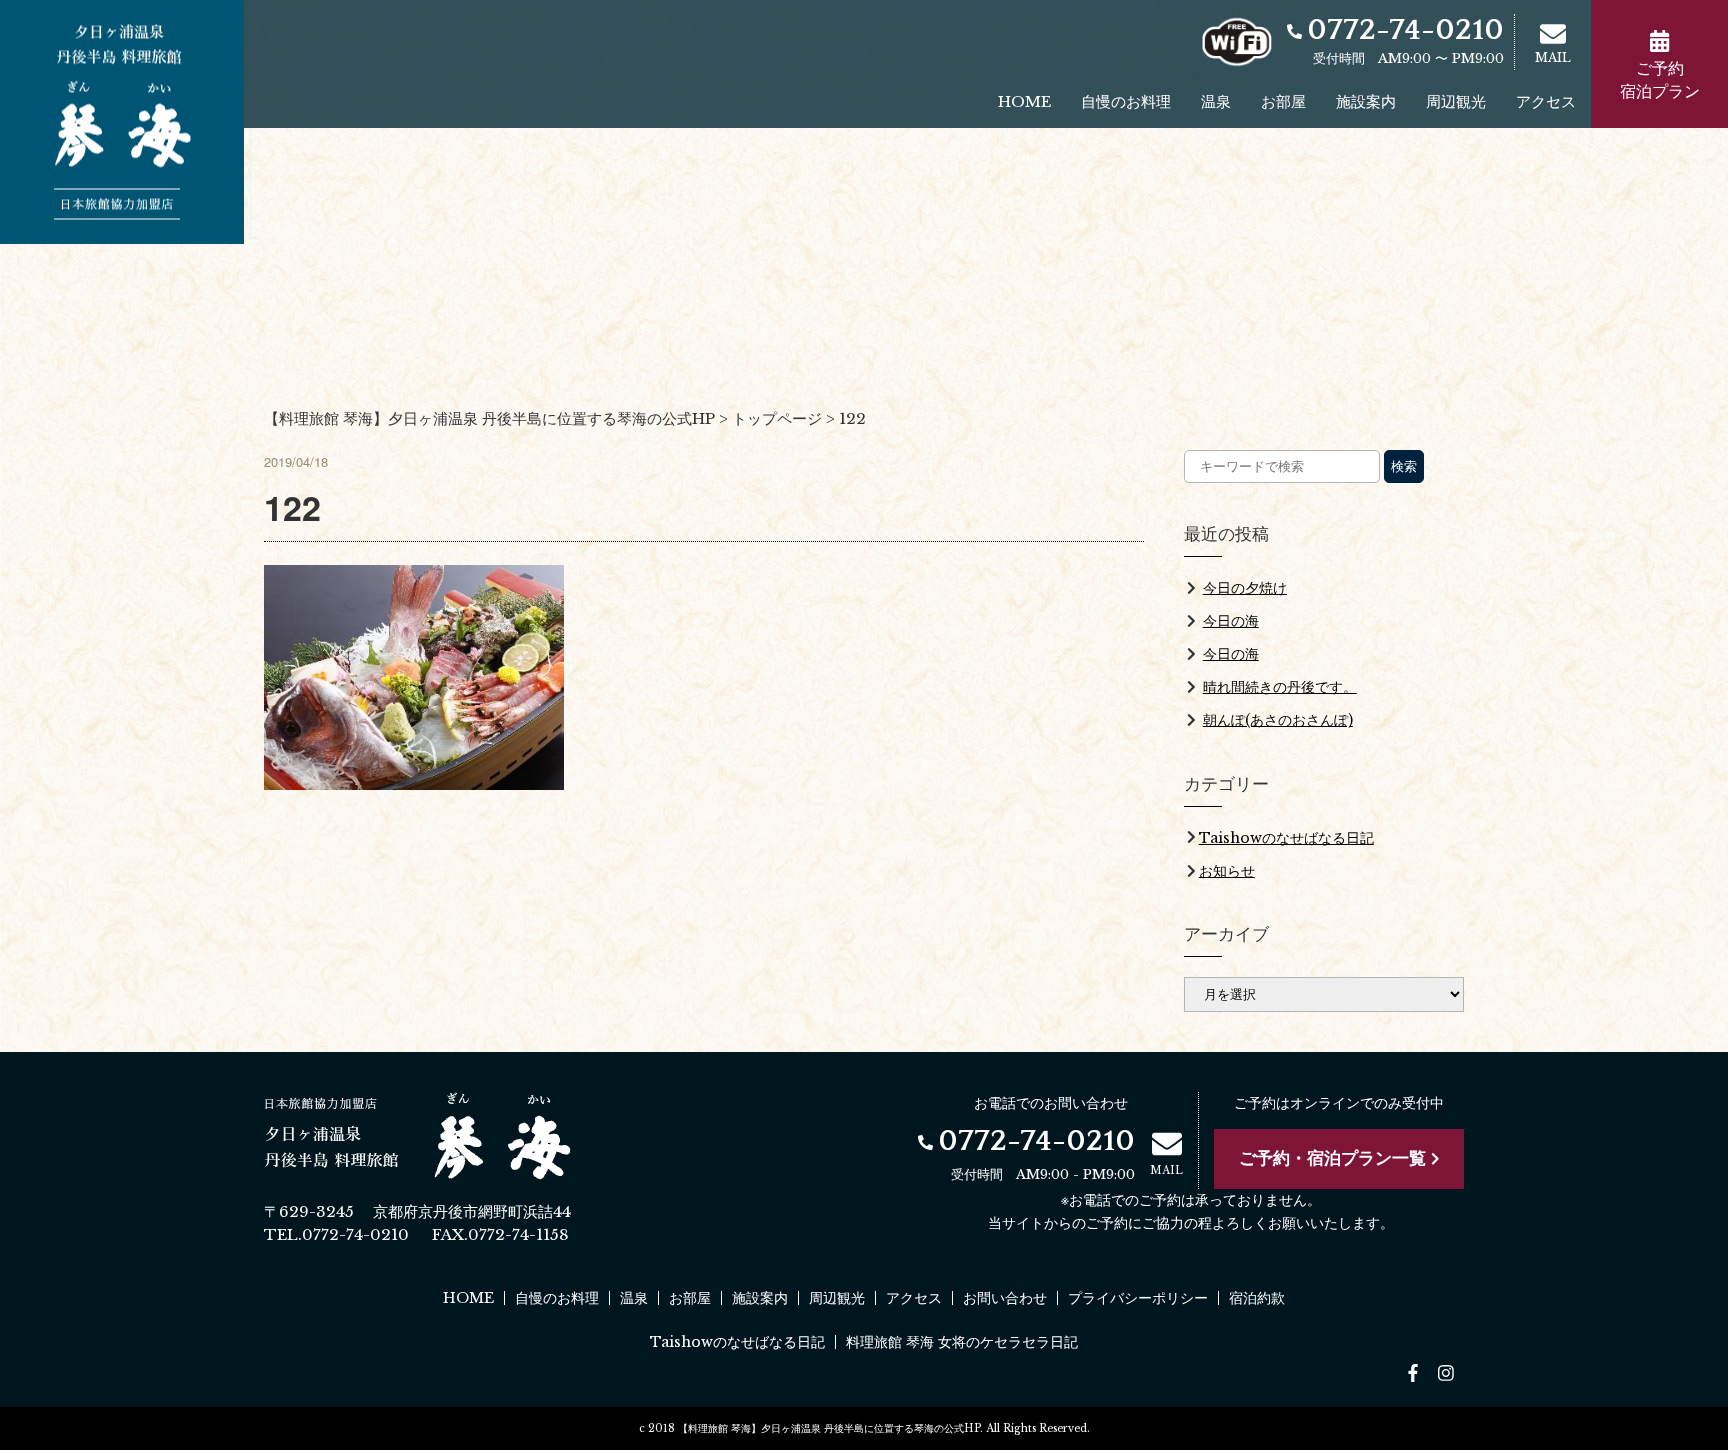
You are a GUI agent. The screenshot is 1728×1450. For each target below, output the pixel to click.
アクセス (1546, 101)
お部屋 (1283, 101)
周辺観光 (1456, 101)
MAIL (1553, 57)
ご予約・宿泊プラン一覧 (1332, 1158)
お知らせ (1227, 871)
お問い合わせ (1005, 1298)
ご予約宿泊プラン (1660, 79)
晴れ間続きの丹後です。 (1280, 687)
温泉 (1216, 101)
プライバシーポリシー (1138, 1298)
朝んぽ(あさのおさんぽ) (1278, 720)
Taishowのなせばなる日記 (1286, 838)
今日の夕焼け (1245, 588)
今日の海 (1231, 621)
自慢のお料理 (1126, 101)
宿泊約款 (1257, 1298)
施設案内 (1366, 101)
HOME (1024, 101)
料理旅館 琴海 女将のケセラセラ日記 (962, 1342)
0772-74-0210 (1405, 30)
